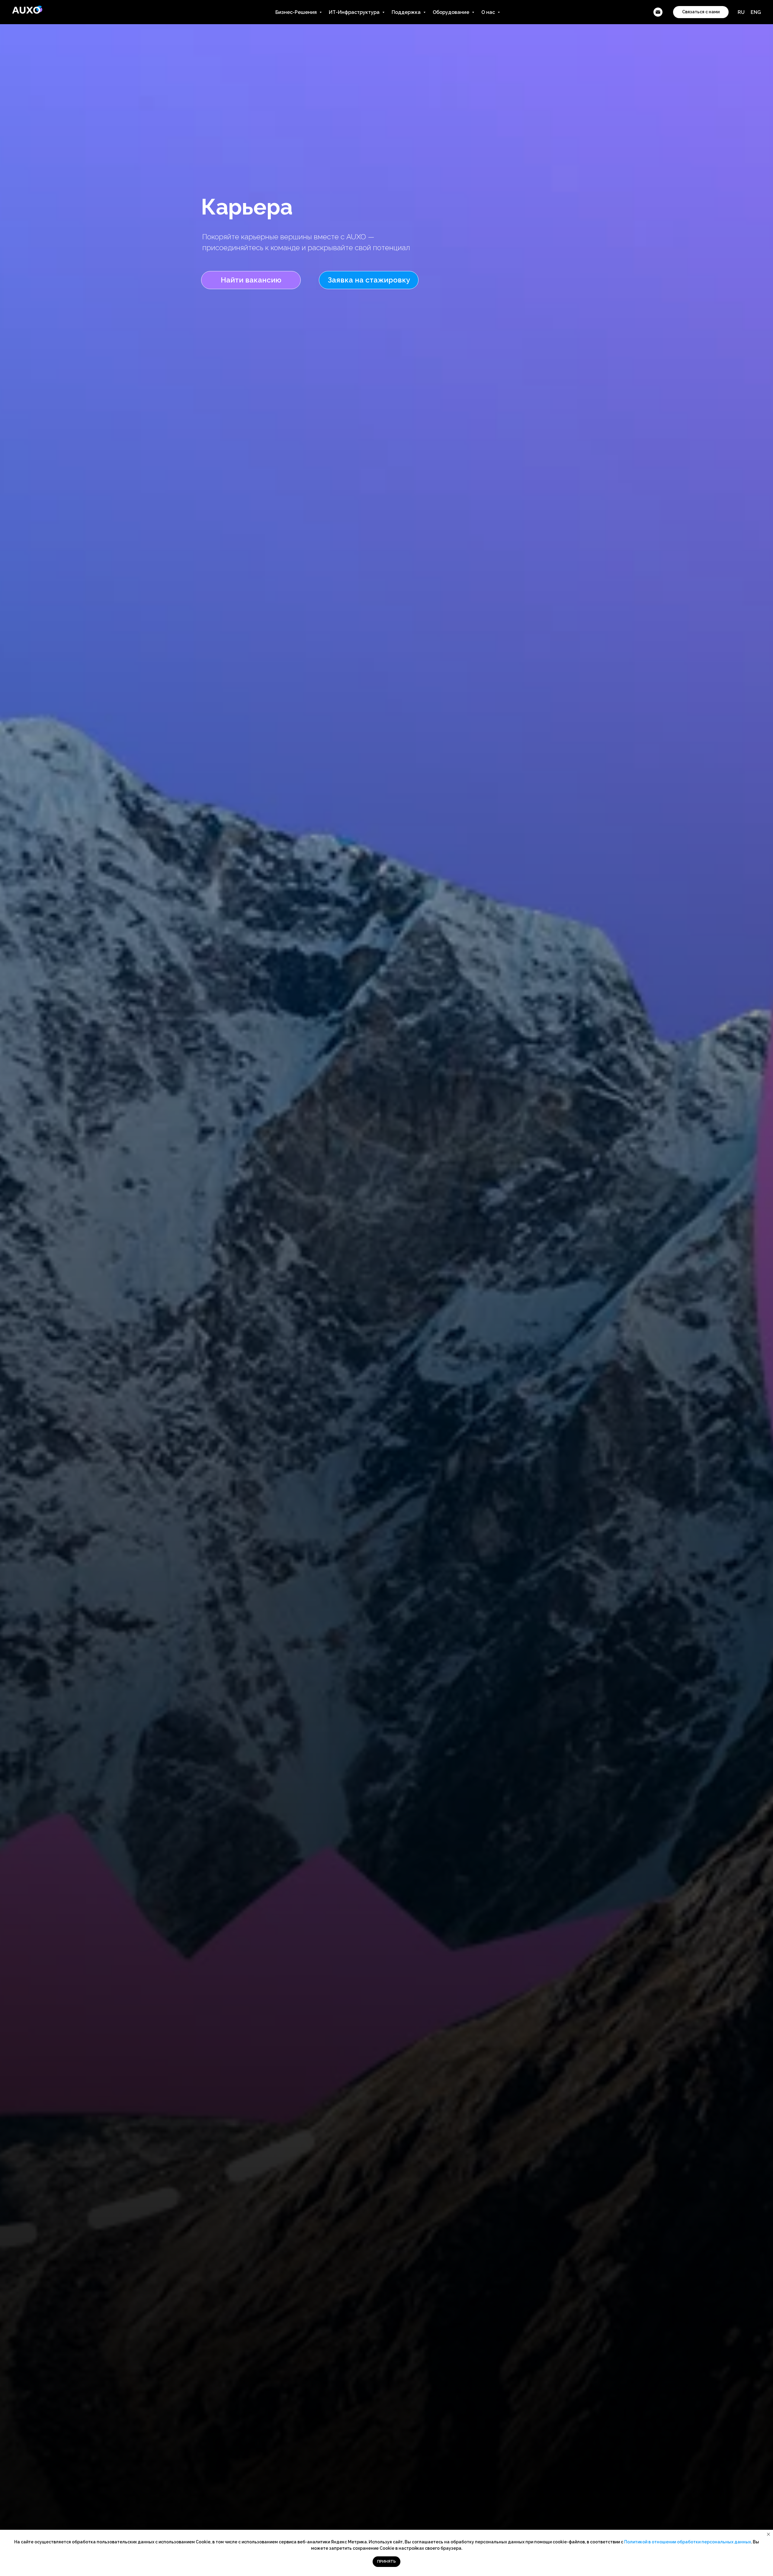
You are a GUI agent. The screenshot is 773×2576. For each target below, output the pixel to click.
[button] (369, 280)
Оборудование (452, 12)
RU (741, 12)
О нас (489, 12)
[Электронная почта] (658, 12)
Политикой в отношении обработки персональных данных (688, 2542)
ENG (756, 12)
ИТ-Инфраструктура (355, 12)
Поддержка (407, 12)
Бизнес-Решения (297, 12)
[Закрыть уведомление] (768, 2534)
